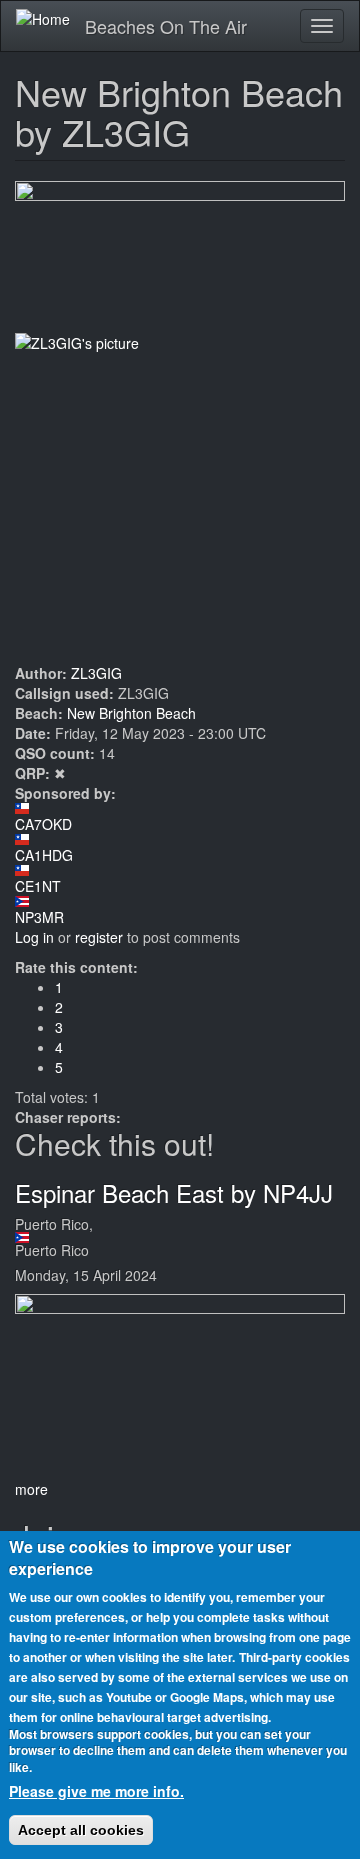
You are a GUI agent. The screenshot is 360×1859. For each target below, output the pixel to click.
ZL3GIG (96, 673)
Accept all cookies (81, 1830)
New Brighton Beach (131, 713)
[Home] (43, 18)
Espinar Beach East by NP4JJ (174, 1192)
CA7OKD (43, 824)
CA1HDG (44, 855)
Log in (34, 937)
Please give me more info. (96, 1791)
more (31, 1489)
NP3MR (39, 917)
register (99, 937)
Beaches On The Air (166, 26)
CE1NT (38, 886)
